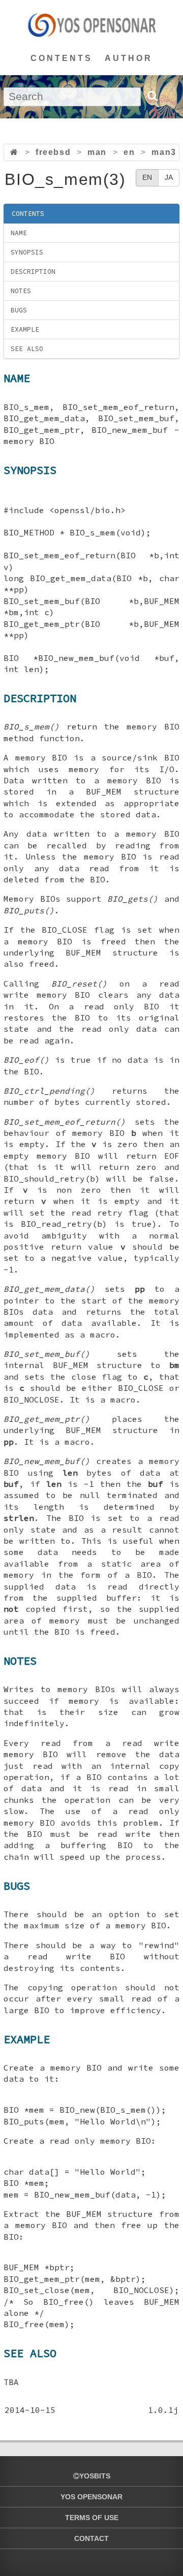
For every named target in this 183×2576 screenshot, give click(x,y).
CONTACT (91, 2538)
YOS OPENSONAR (91, 2497)
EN (147, 177)
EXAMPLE (25, 329)
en (129, 152)
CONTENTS (62, 58)
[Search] (152, 96)
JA (169, 177)
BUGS (19, 310)
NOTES (21, 291)
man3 (164, 152)
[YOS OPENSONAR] (92, 25)
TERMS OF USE (92, 2518)
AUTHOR (129, 58)
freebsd (53, 152)
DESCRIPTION (33, 272)
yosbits (95, 2476)
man (97, 152)
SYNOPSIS (27, 252)
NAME (19, 233)
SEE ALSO (27, 349)
